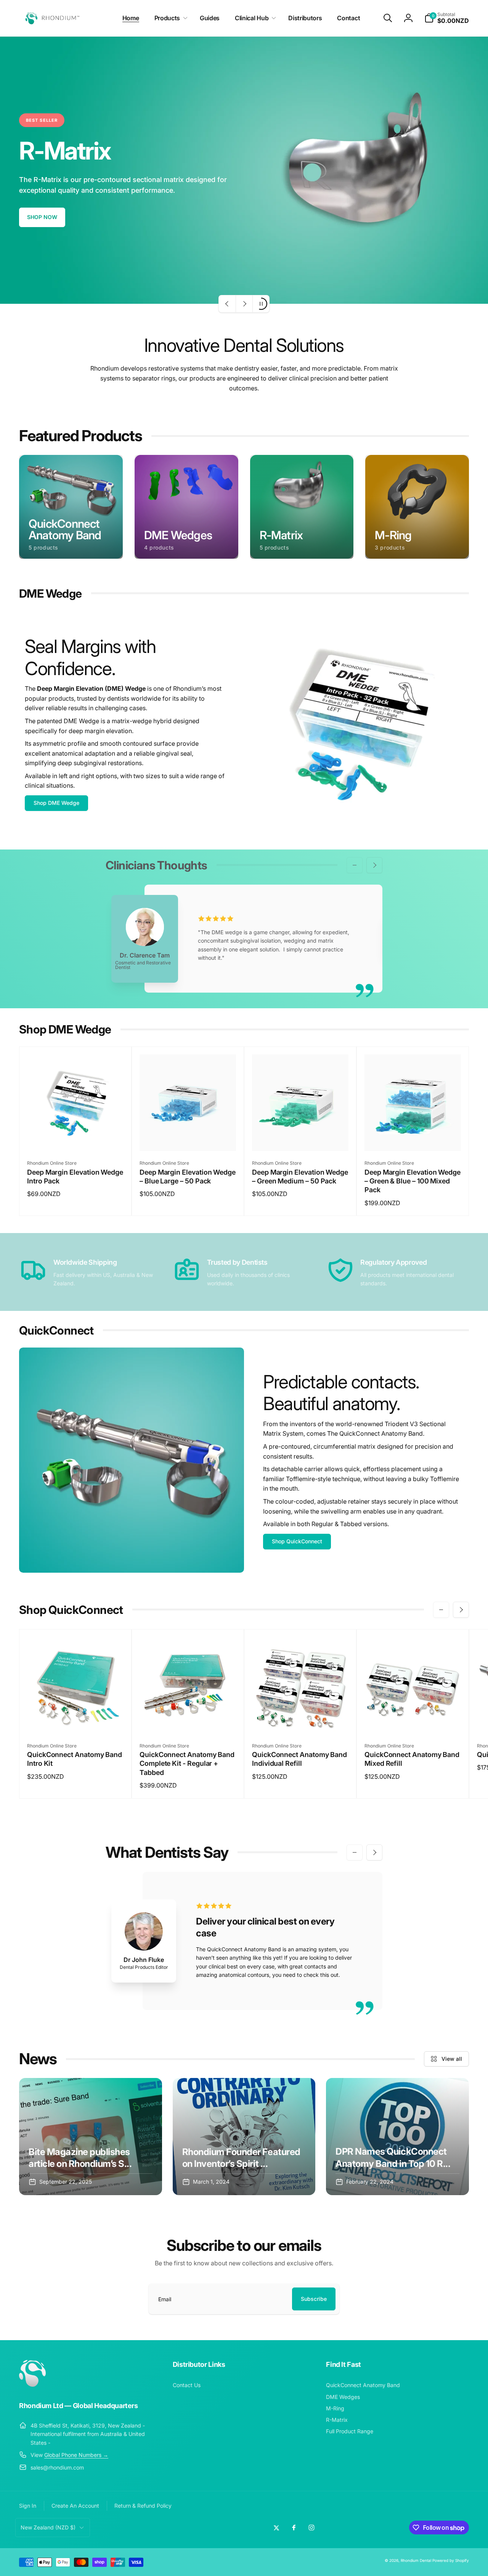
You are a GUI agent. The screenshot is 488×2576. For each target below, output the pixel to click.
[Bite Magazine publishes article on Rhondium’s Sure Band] (91, 2137)
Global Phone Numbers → (76, 2455)
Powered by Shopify (451, 2560)
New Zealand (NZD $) (48, 2527)
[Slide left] (355, 865)
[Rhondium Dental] (32, 2384)
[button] (169, 18)
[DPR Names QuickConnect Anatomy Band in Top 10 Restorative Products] (397, 2137)
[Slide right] (374, 865)
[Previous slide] (227, 304)
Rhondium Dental (416, 2560)
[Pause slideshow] (261, 304)
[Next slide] (244, 304)
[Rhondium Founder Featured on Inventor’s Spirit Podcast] (244, 2137)
